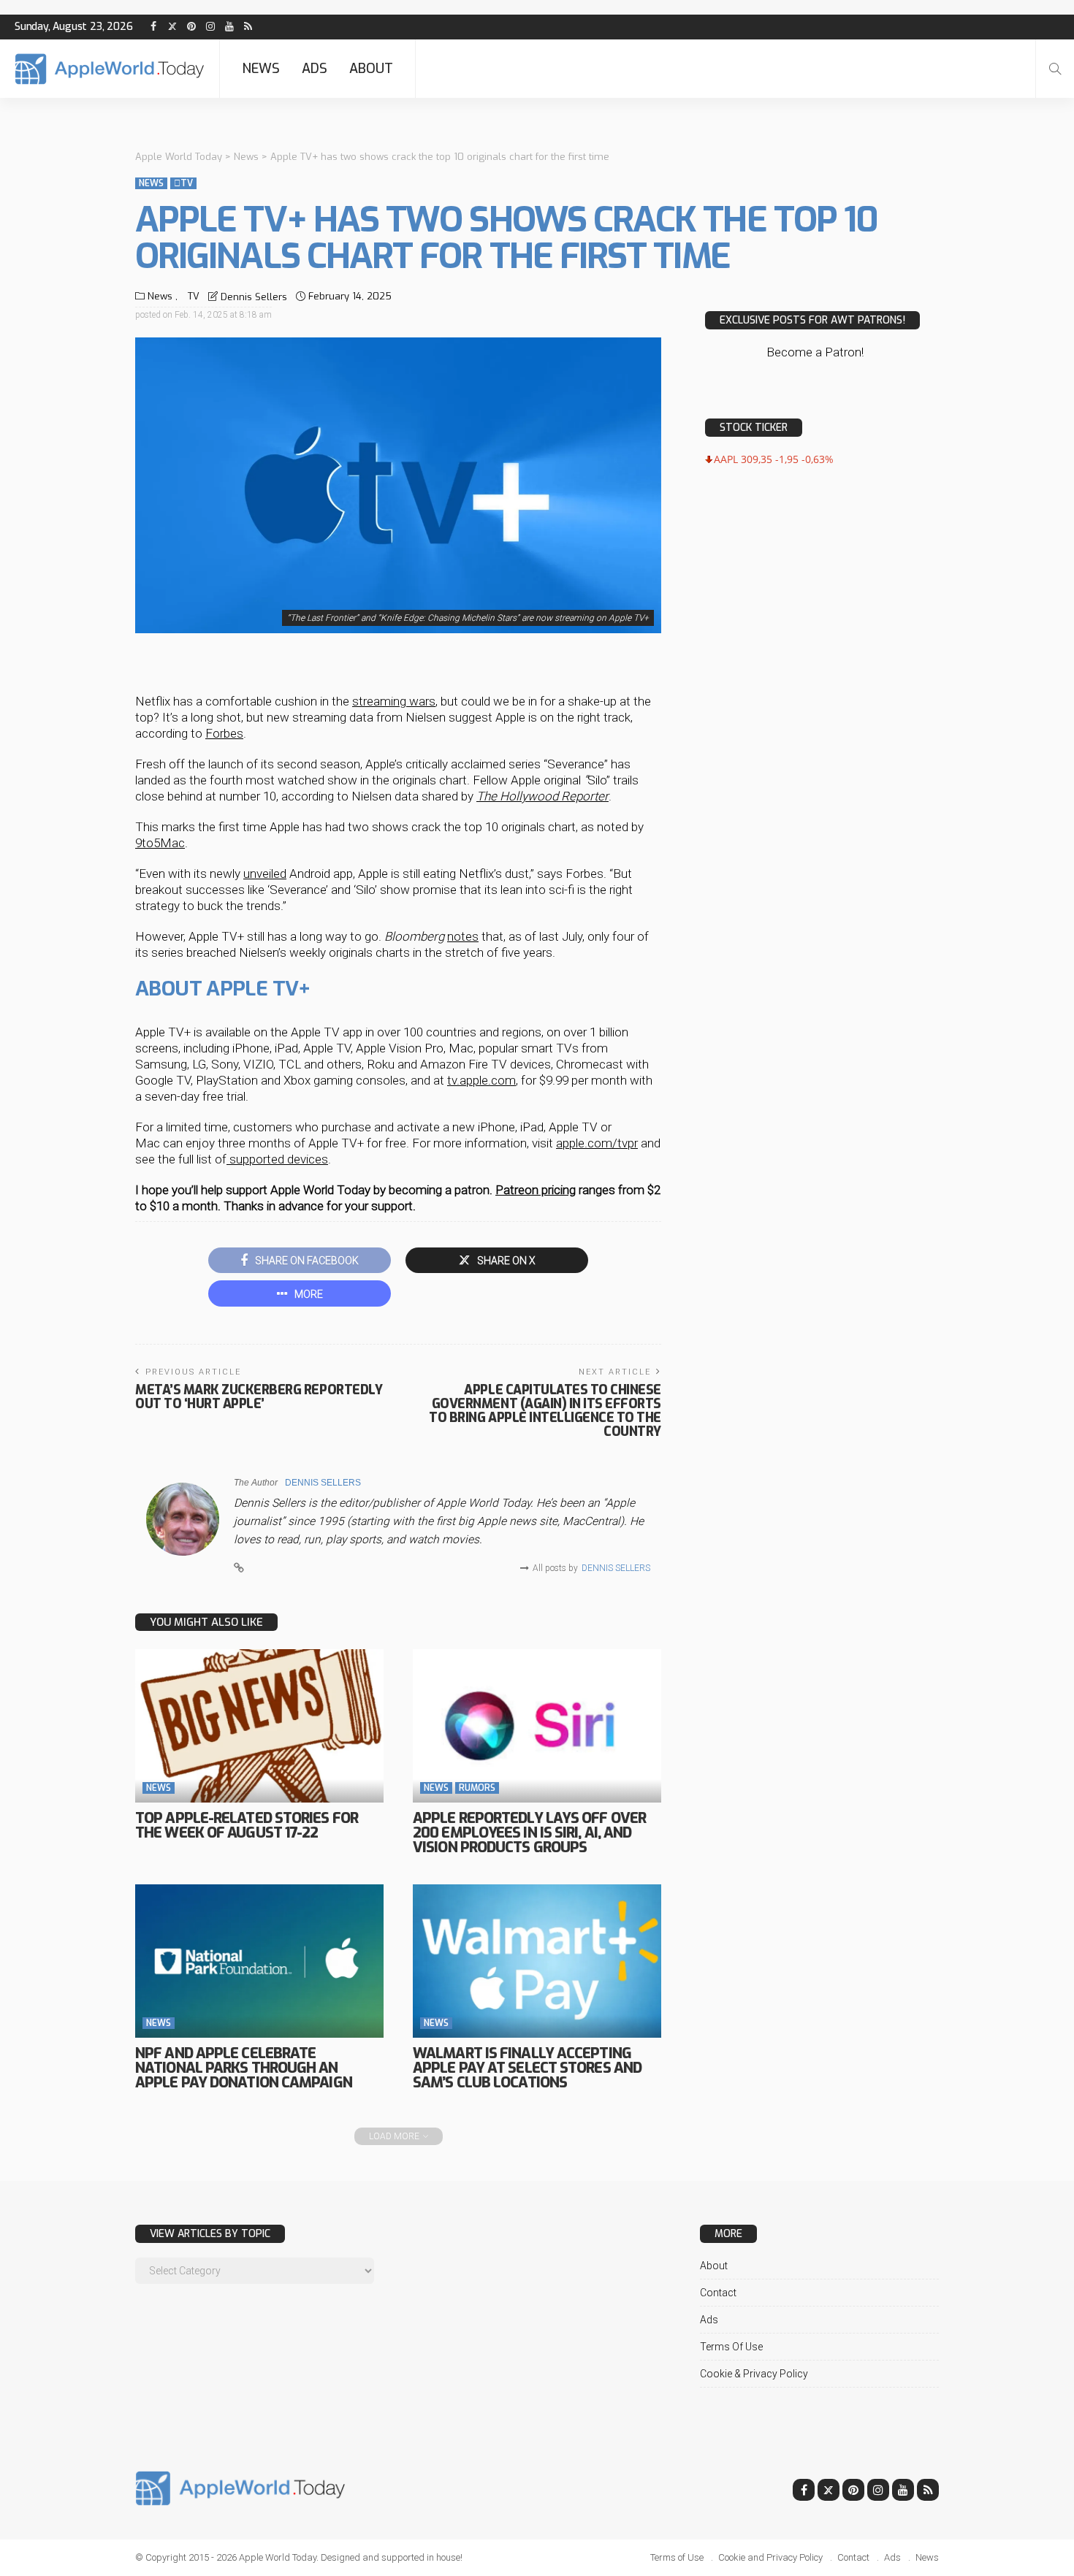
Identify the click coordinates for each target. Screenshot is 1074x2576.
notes (463, 936)
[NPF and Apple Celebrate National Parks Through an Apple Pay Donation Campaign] (259, 1961)
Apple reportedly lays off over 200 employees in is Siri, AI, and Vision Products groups (529, 1833)
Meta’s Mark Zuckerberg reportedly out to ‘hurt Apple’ (259, 1397)
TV (183, 183)
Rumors (477, 1788)
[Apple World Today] (110, 69)
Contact (718, 2293)
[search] (1055, 69)
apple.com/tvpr (597, 1143)
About (371, 69)
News (261, 69)
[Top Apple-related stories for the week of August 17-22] (259, 1726)
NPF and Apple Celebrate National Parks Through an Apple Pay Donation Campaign (244, 2068)
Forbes (224, 733)
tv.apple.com (481, 1080)
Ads (315, 69)
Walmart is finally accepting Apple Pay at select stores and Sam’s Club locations (527, 2068)
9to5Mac (160, 843)
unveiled (265, 874)
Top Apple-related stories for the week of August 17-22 (247, 1826)
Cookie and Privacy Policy (770, 2557)
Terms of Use (731, 2347)
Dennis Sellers (254, 297)
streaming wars (394, 701)
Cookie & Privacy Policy (754, 2374)
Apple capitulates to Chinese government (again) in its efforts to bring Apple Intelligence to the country (545, 1411)
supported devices (277, 1159)
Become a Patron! (815, 352)
